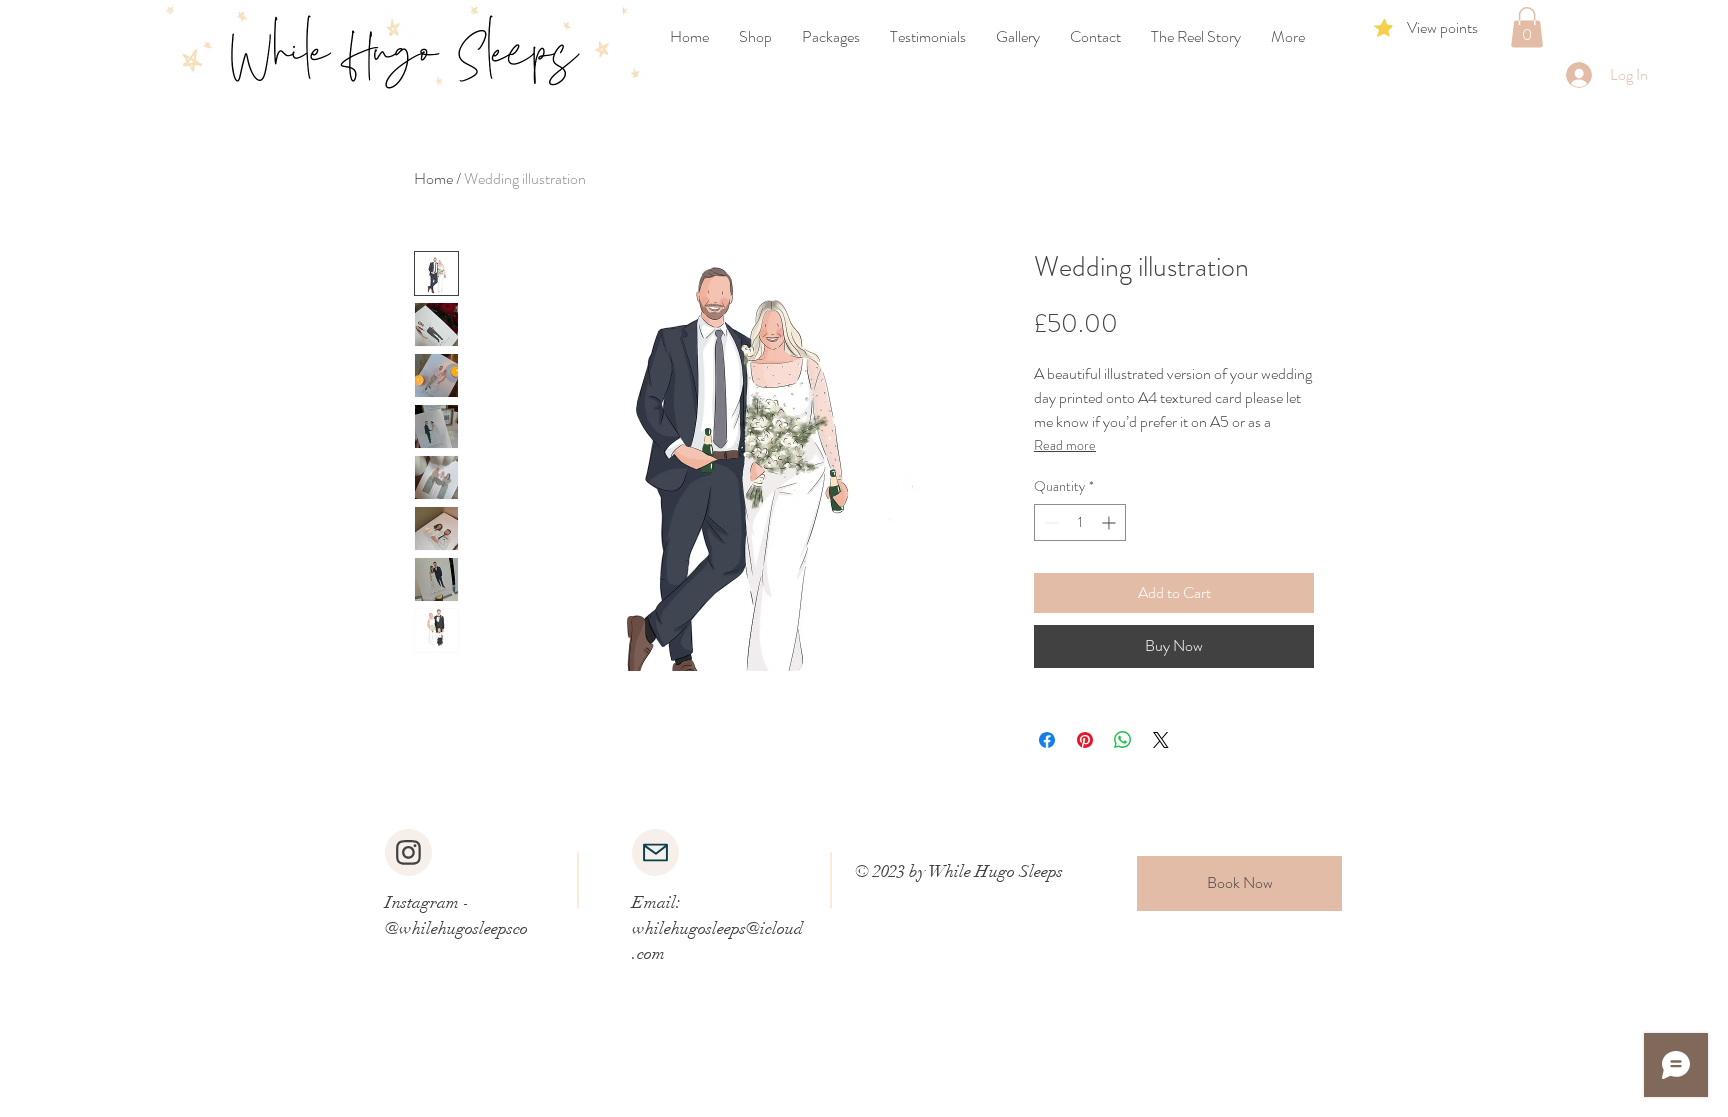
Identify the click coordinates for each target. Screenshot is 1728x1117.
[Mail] (655, 852)
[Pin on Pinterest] (1085, 740)
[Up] (408, 852)
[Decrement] (1049, 522)
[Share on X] (1161, 740)
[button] (1527, 27)
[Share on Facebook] (1047, 740)
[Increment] (1110, 522)
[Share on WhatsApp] (1123, 740)
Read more (1065, 445)
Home (433, 178)
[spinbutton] (1080, 522)
